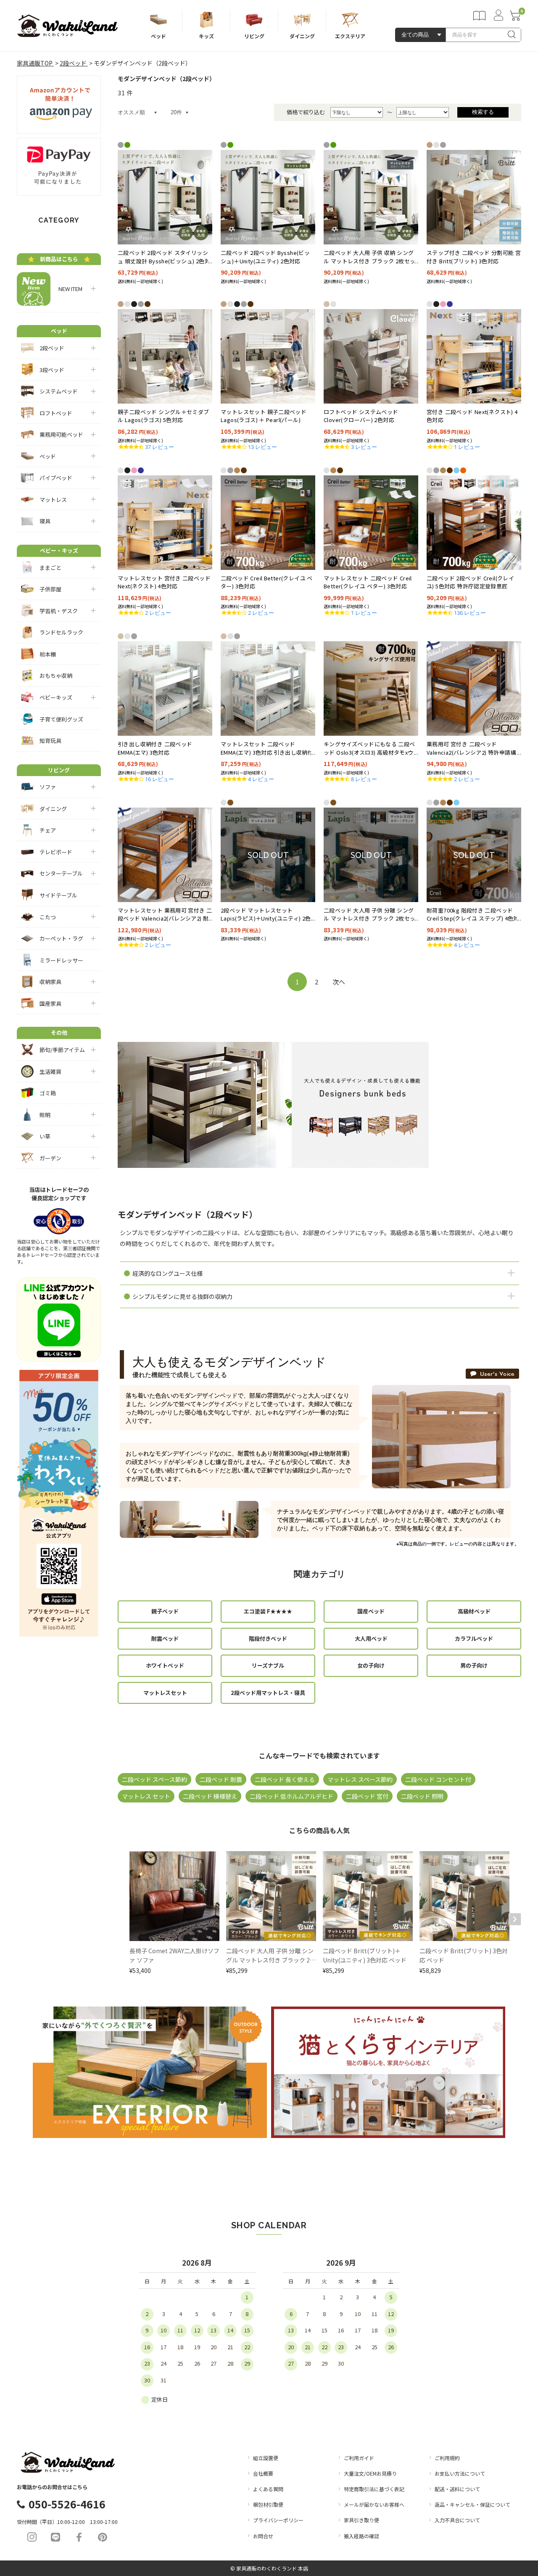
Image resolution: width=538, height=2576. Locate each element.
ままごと (50, 568)
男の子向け (474, 1665)
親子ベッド (165, 1611)
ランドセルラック (61, 632)
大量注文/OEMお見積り (370, 2473)
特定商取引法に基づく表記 (374, 2489)
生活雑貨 (50, 1072)
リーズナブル (268, 1665)
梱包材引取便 (268, 2504)
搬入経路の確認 (361, 2536)
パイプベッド (56, 478)
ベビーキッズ (56, 697)
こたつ (48, 917)
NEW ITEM (68, 289)
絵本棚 (48, 654)
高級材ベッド (474, 1611)
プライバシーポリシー (278, 2520)
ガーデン (50, 1158)
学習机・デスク (59, 611)
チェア (48, 830)
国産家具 (50, 1003)
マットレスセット (165, 1693)
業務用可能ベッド (61, 434)
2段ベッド (52, 348)
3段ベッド (52, 370)
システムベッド (59, 391)
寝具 (45, 521)
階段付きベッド (268, 1638)
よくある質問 (268, 2489)
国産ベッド (371, 1611)
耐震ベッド (165, 1638)
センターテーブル (61, 873)
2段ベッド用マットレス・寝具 (268, 1693)
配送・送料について (457, 2489)
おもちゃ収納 (56, 675)
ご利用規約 (447, 2458)
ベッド (48, 456)
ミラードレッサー (61, 960)
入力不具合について (457, 2520)
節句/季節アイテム (62, 1050)
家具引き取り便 (361, 2520)
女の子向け (371, 1665)
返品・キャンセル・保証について (472, 2504)
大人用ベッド (371, 1638)
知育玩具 (50, 741)
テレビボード (56, 852)
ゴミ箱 (48, 1093)
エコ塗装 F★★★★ (268, 1611)
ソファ (48, 787)
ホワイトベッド (165, 1665)
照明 (45, 1115)
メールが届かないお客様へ (374, 2504)
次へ (339, 982)
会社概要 (263, 2473)
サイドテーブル (58, 895)
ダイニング (53, 809)
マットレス (53, 500)
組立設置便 (266, 2458)
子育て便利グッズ (61, 719)
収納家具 (50, 982)
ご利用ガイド (359, 2458)
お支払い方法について (460, 2473)
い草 (45, 1136)
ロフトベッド (56, 413)
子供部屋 (50, 589)
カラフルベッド (474, 1638)
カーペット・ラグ (61, 938)
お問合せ (263, 2536)
